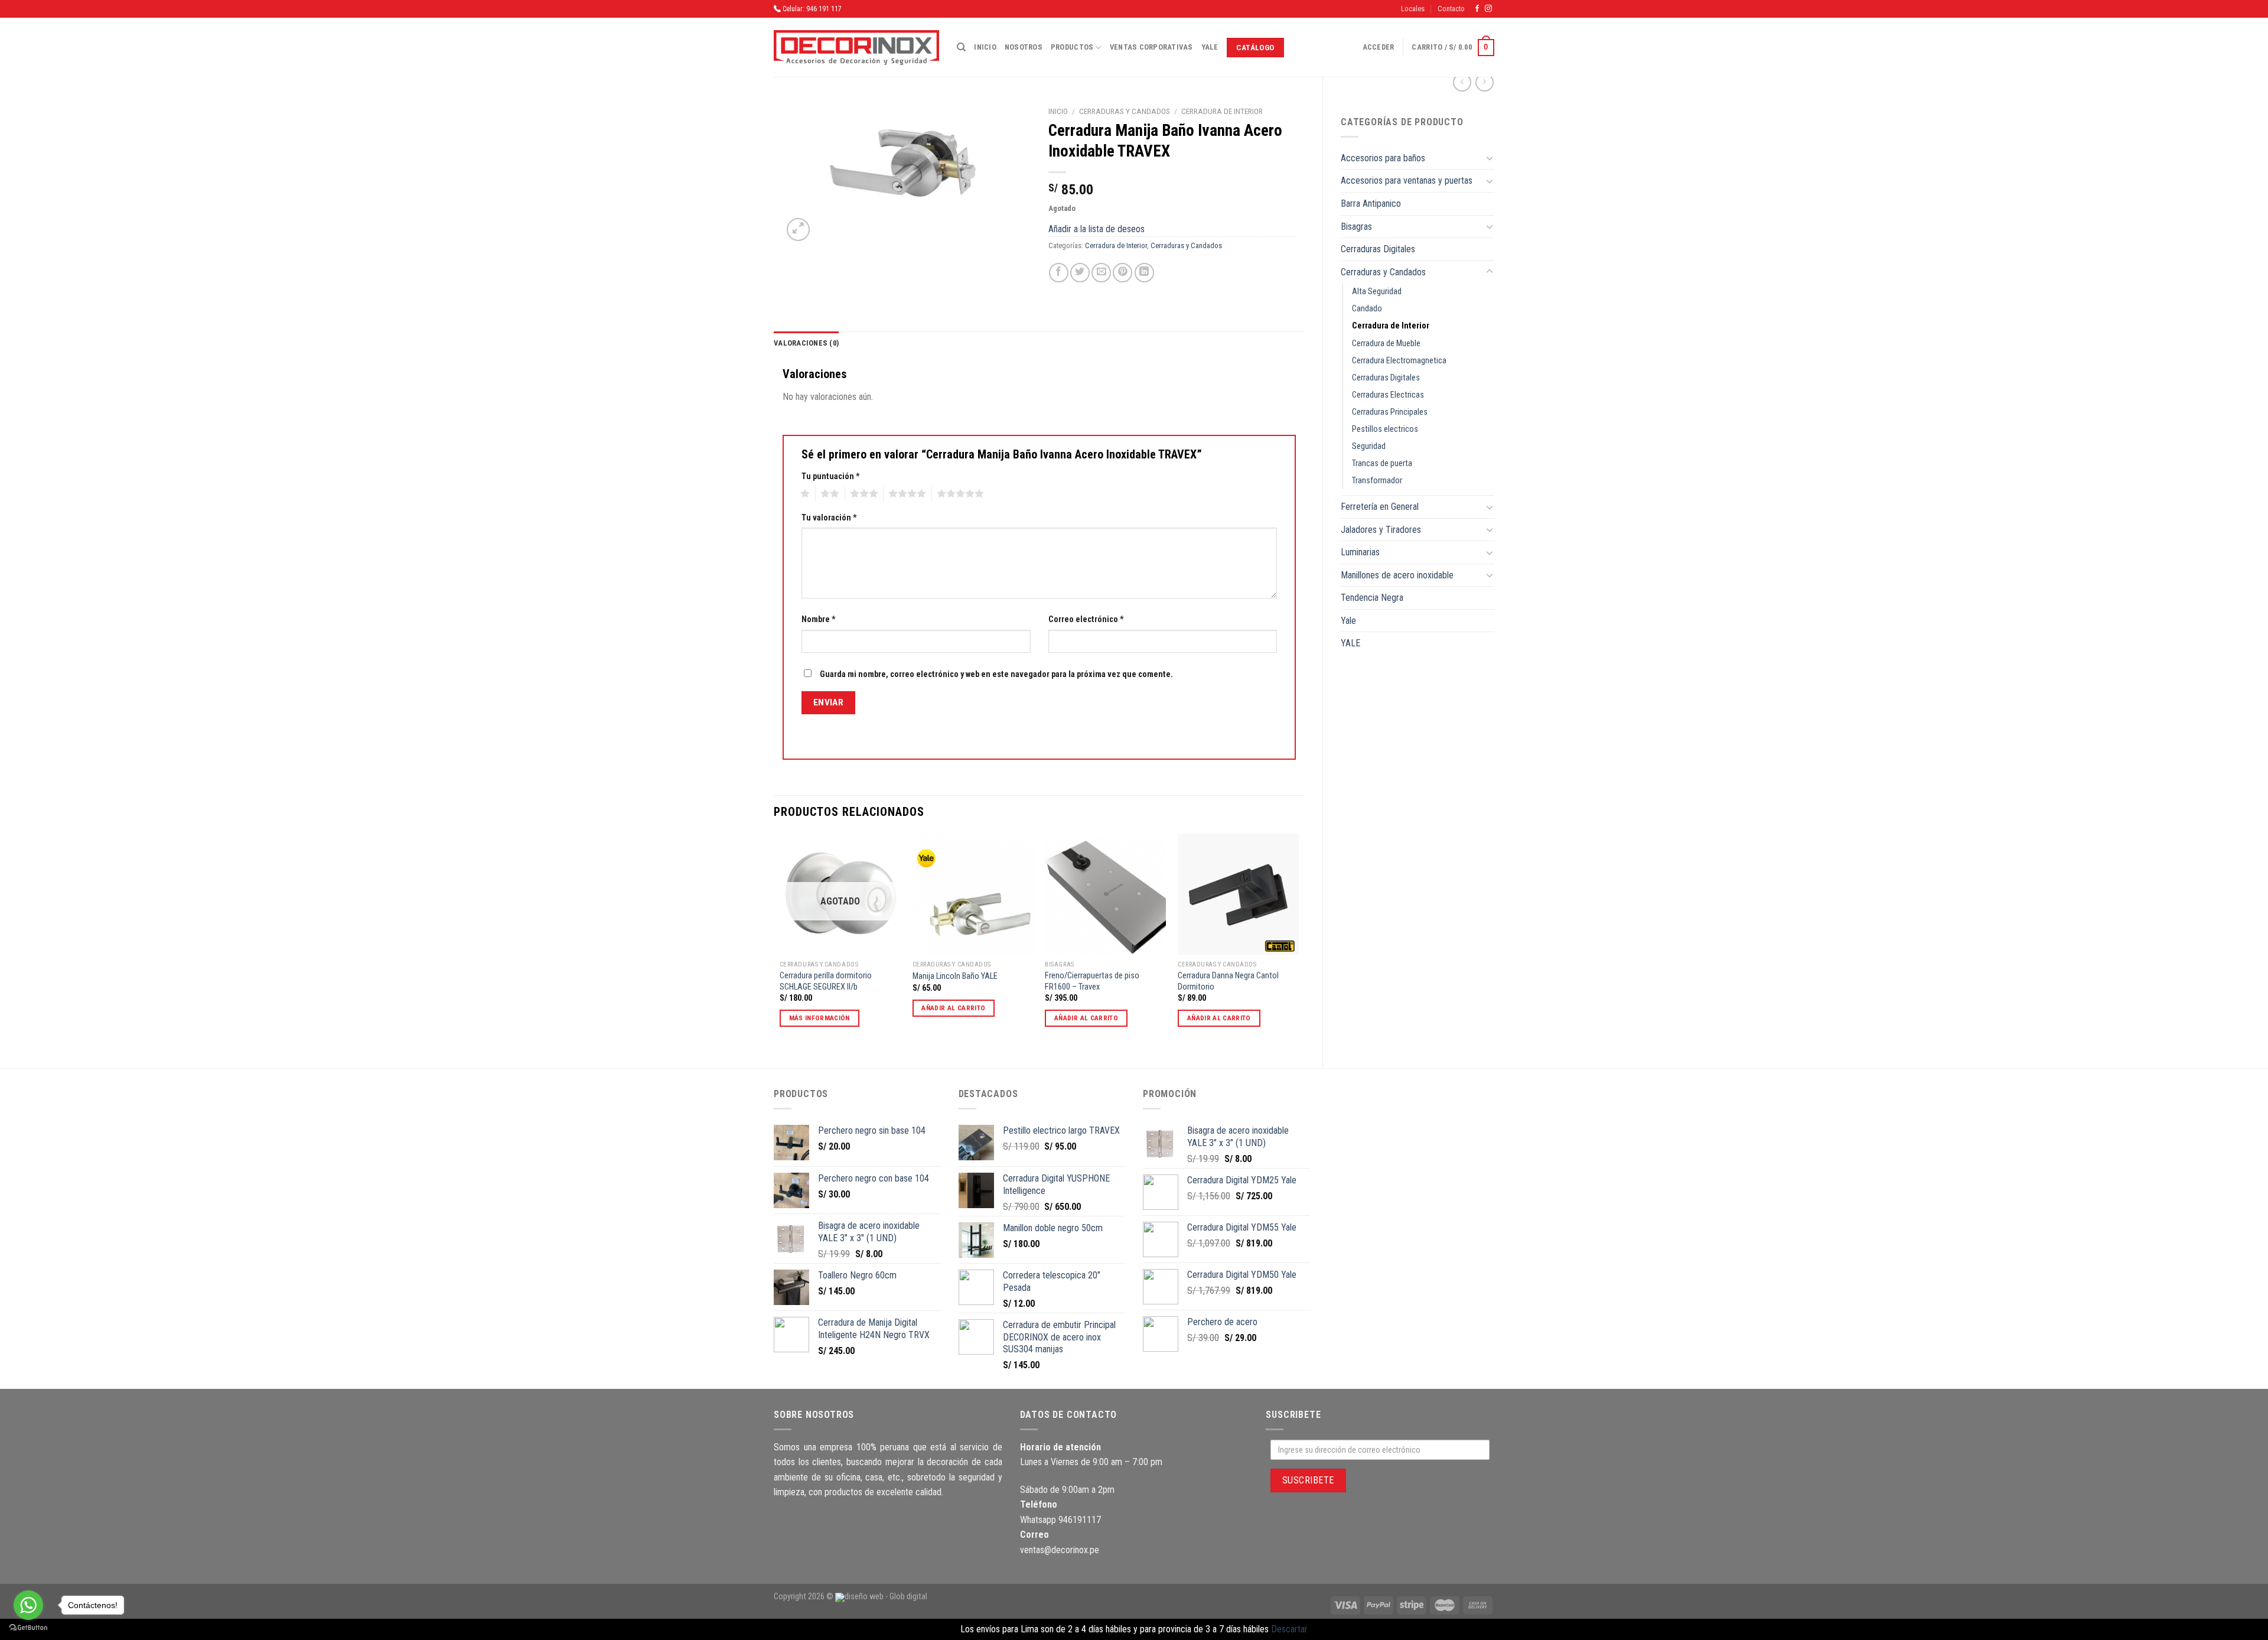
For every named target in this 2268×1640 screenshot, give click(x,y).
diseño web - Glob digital (886, 1597)
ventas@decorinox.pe (1060, 1550)
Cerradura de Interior (1391, 326)
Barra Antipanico (1371, 204)
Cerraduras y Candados (1383, 272)
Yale (1210, 47)
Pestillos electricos (1385, 429)
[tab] (806, 343)
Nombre (819, 619)
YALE (1350, 643)
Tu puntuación (831, 476)
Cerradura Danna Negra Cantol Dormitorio (1228, 981)
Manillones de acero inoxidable (1397, 575)
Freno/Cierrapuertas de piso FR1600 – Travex (1092, 981)
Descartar (1289, 1629)
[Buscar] (961, 47)
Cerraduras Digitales (1378, 249)
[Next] (1298, 941)
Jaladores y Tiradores (1381, 530)
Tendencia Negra (1372, 598)
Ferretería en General (1380, 507)
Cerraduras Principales (1390, 412)
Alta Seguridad (1377, 292)
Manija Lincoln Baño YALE (955, 976)
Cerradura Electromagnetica (1399, 361)
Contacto (1451, 9)
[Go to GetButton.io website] (28, 1628)
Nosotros (1024, 47)
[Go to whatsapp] (28, 1605)
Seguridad (1369, 446)
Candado (1367, 309)
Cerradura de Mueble (1386, 344)
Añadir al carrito (953, 1008)
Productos (1072, 47)
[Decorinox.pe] (856, 48)
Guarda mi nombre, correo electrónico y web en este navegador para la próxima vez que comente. (996, 674)
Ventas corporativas (1151, 47)
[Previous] (780, 941)
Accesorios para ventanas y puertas (1407, 180)
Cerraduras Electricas (1388, 395)
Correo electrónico (1086, 619)
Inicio (985, 47)
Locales (1413, 9)
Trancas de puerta (1382, 463)
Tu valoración (829, 518)
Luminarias (1360, 552)
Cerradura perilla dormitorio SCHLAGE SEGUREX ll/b (826, 981)
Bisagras (1356, 227)
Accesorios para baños (1383, 158)
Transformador (1377, 481)
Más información (819, 1018)
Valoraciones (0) (806, 343)
